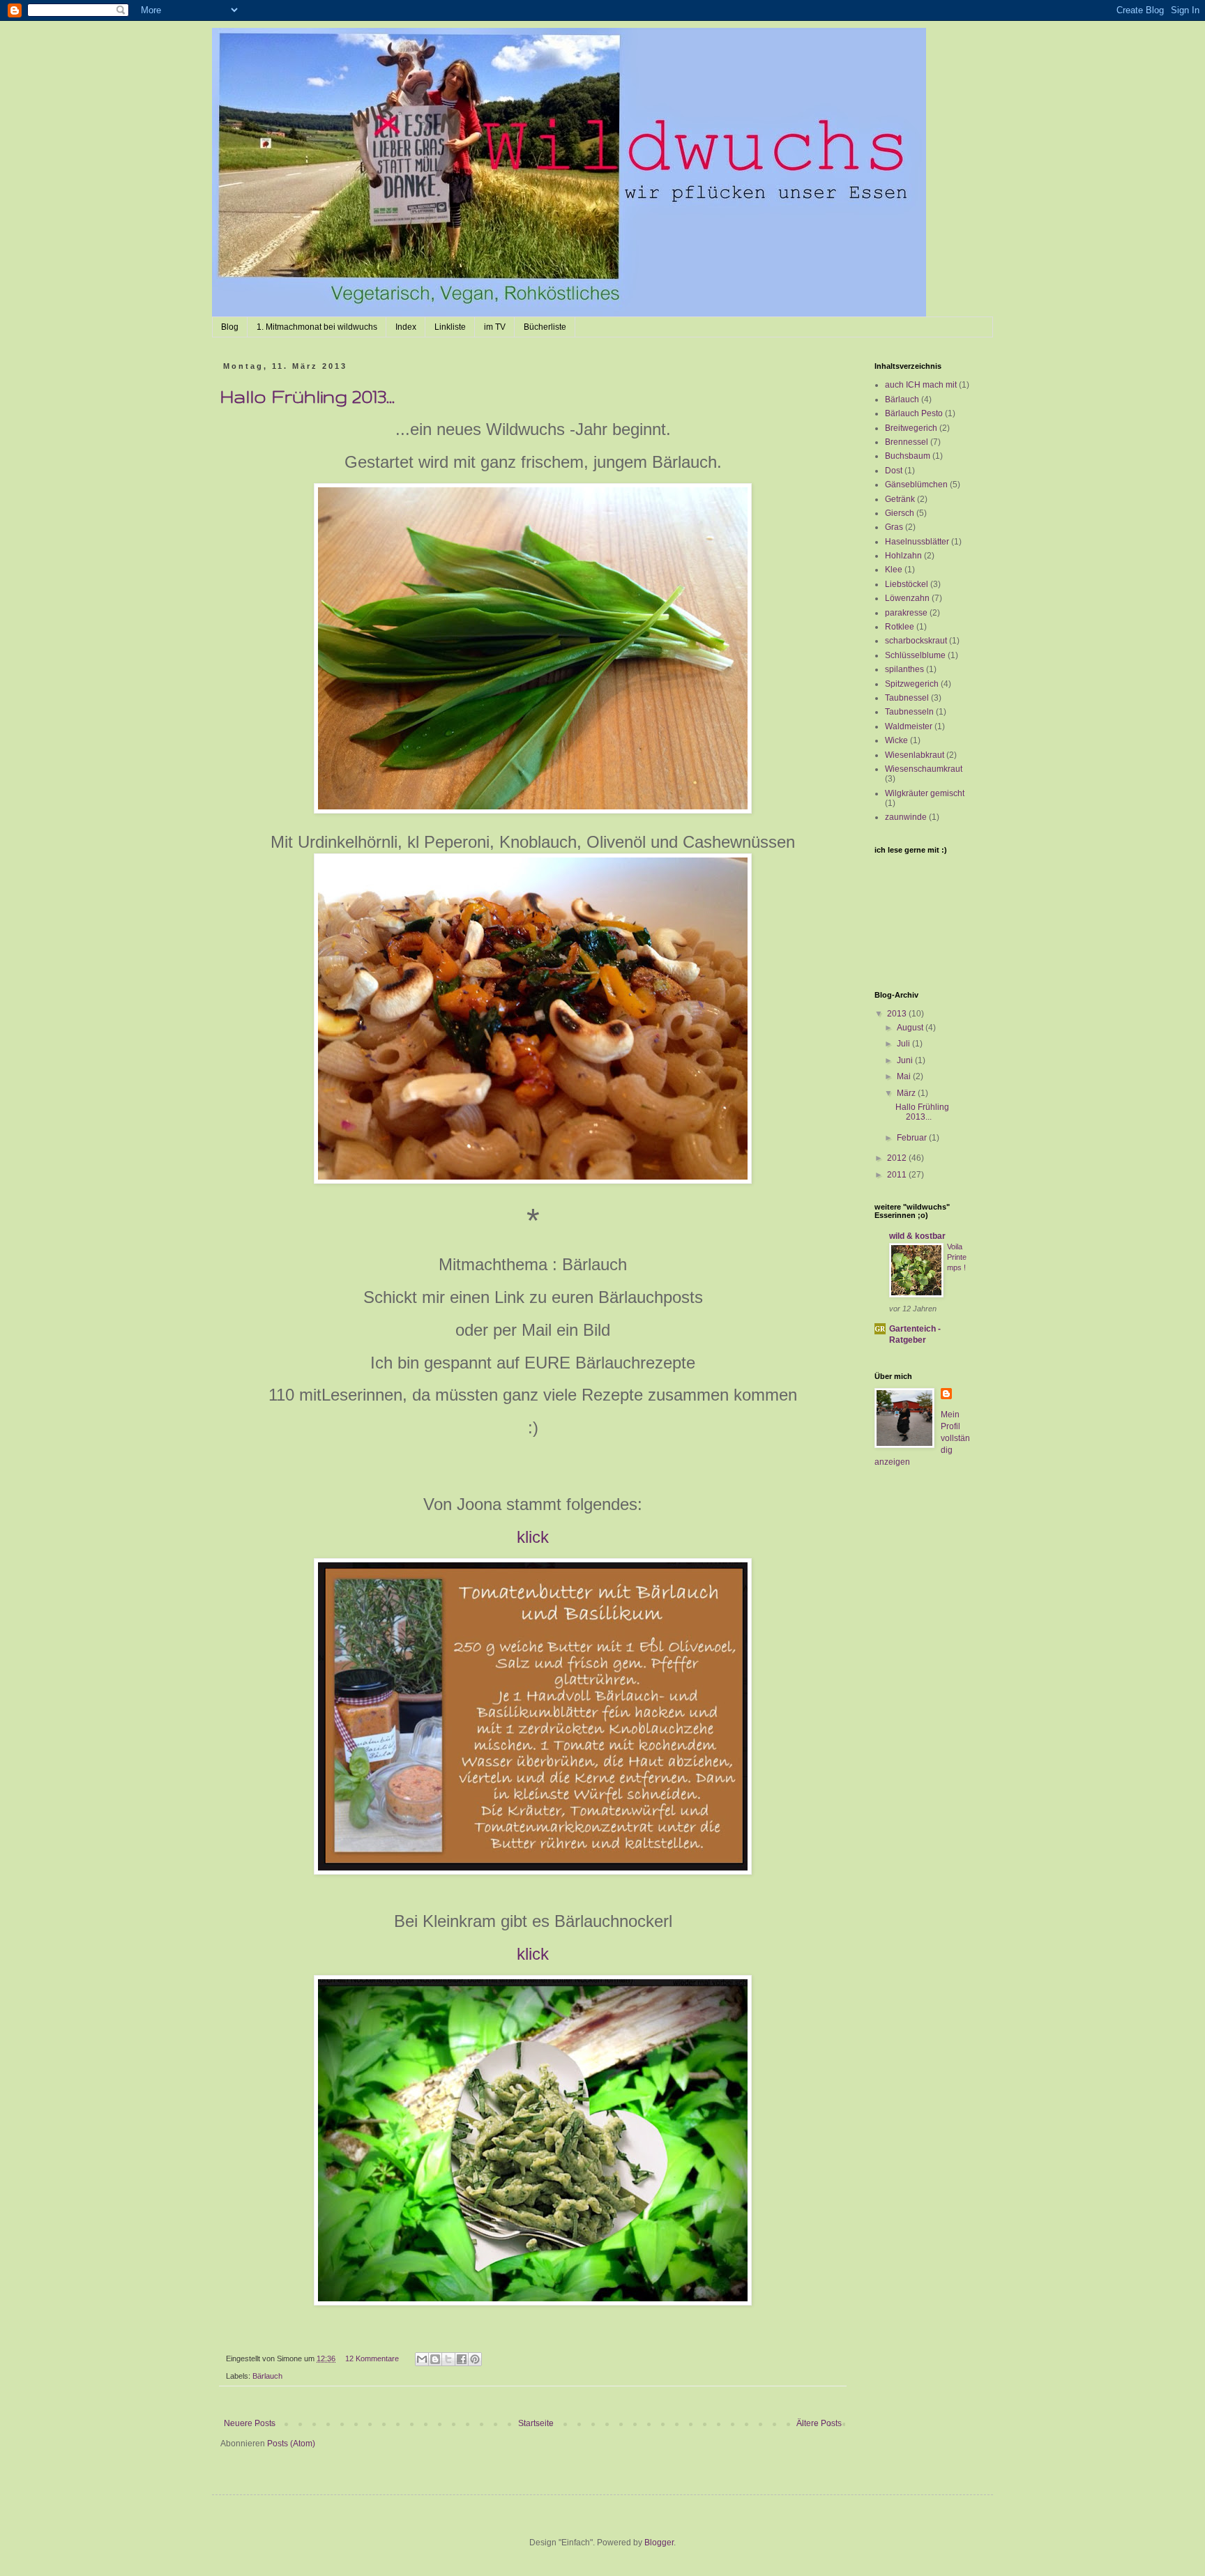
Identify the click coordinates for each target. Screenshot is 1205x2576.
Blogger (659, 2543)
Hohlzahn (903, 556)
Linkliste (450, 327)
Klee (894, 570)
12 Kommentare (372, 2358)
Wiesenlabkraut (915, 755)
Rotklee (900, 627)
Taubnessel (907, 698)
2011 (898, 1175)
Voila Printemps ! (957, 1257)
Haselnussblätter (917, 542)
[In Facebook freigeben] (462, 2359)
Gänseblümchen (916, 485)
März (907, 1093)
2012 (898, 1158)
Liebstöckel (907, 584)
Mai (905, 1076)
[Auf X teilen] (448, 2359)
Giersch (900, 513)
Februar (913, 1138)
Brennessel (907, 442)
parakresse (906, 613)
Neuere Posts (250, 2423)
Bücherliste (545, 327)
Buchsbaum (908, 456)
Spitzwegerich (912, 684)
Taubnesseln (909, 712)
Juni (906, 1060)
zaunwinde (906, 817)
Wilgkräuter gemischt (925, 793)
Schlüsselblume (915, 655)
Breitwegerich (911, 428)
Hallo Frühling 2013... (308, 396)
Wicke (896, 740)
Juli (904, 1044)
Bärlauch (267, 2376)
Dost (894, 471)
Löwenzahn (907, 598)
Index (406, 327)
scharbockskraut (916, 641)
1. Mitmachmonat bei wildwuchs (317, 327)
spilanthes (904, 669)
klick (533, 1537)
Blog (230, 327)
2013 (898, 1014)
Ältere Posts (819, 2423)
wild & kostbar (917, 1236)
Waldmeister (909, 726)
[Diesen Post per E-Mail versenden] (422, 2359)
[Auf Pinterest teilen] (475, 2359)
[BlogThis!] (435, 2359)
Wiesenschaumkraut (924, 769)
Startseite (536, 2423)
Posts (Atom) (291, 2444)
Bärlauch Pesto (914, 413)
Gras (894, 527)
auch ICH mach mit (921, 385)
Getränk (900, 499)
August (911, 1028)
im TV (495, 327)
